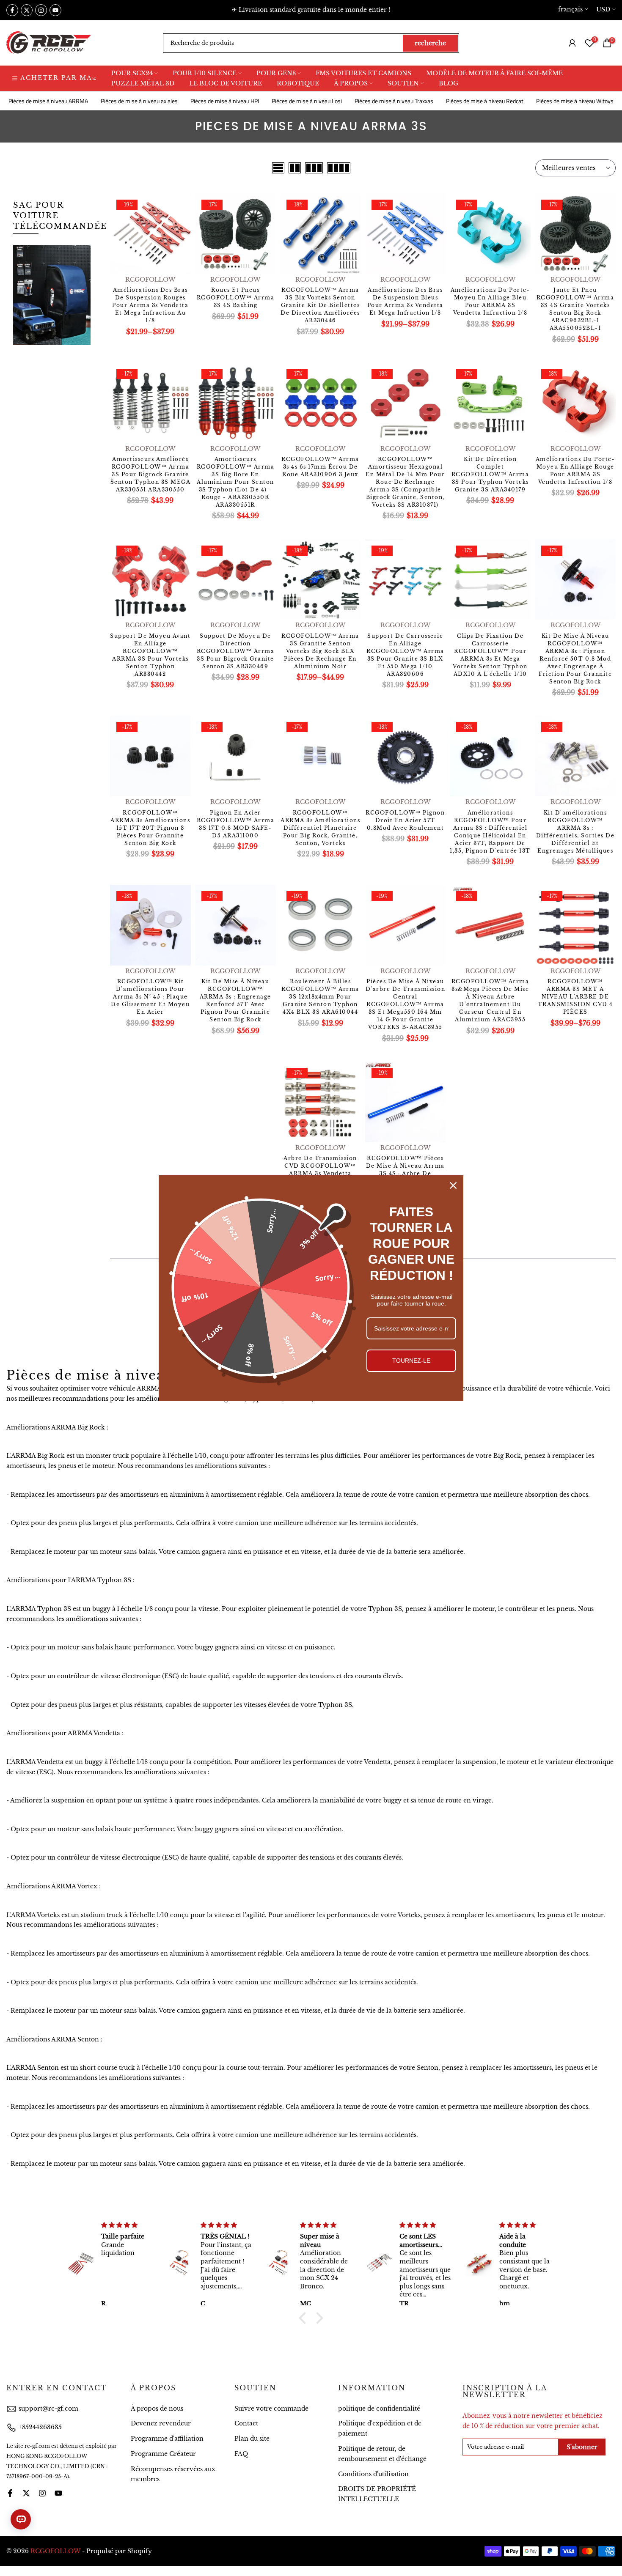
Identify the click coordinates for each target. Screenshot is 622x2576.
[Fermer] (453, 1185)
